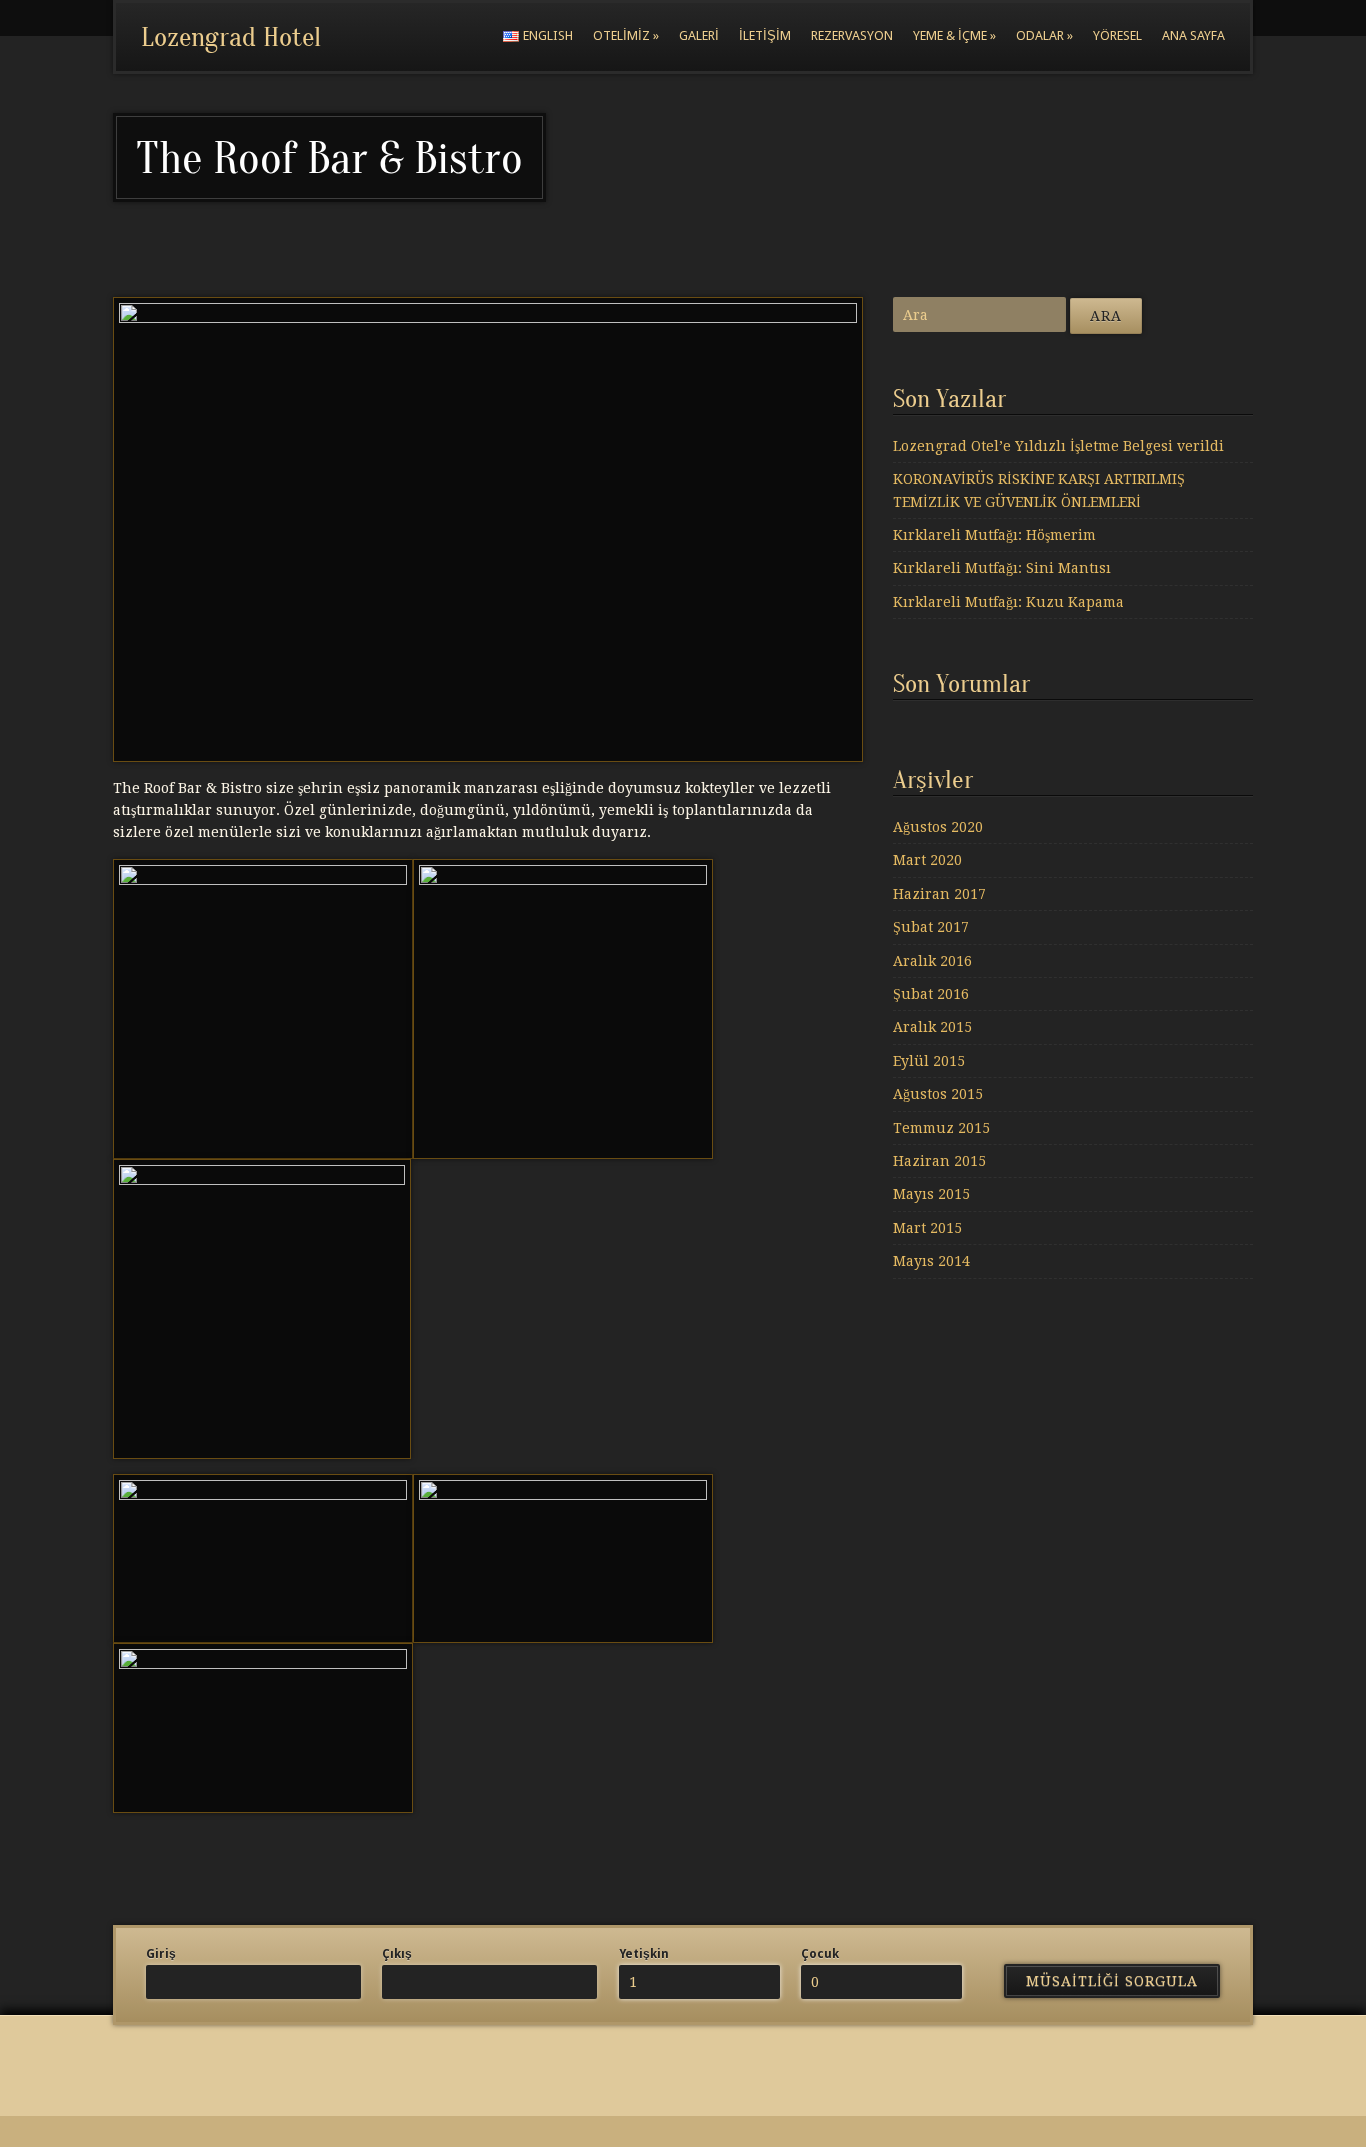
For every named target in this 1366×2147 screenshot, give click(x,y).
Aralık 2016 (932, 961)
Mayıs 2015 (931, 1194)
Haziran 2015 (939, 1161)
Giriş (161, 1954)
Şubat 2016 (931, 994)
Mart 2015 (927, 1228)
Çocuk (820, 1954)
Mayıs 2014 (931, 1261)
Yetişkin (644, 1954)
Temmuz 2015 (941, 1128)
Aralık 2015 (932, 1027)
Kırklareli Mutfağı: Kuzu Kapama (1008, 602)
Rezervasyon (852, 35)
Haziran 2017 (939, 894)
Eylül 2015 (929, 1061)
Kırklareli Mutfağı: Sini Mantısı (1002, 568)
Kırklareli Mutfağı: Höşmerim (994, 535)
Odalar (1044, 35)
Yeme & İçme (954, 35)
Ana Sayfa (1193, 35)
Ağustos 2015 (938, 1094)
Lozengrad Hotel (231, 37)
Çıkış (397, 1954)
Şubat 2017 (931, 927)
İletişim (765, 35)
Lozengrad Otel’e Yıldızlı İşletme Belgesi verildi (1058, 446)
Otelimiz (626, 35)
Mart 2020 (927, 860)
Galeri (699, 35)
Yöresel (1117, 35)
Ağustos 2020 (938, 827)
